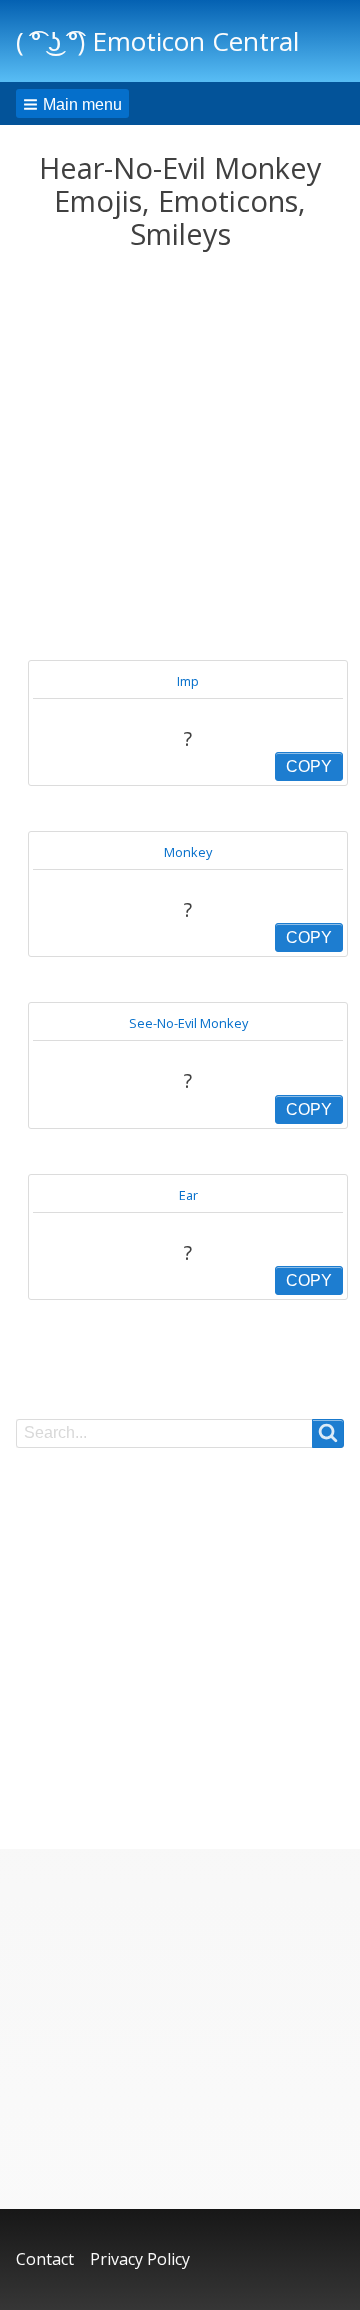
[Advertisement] (180, 456)
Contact (45, 2259)
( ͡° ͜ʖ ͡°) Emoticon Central (157, 41)
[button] (72, 103)
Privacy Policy (140, 2259)
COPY (309, 766)
